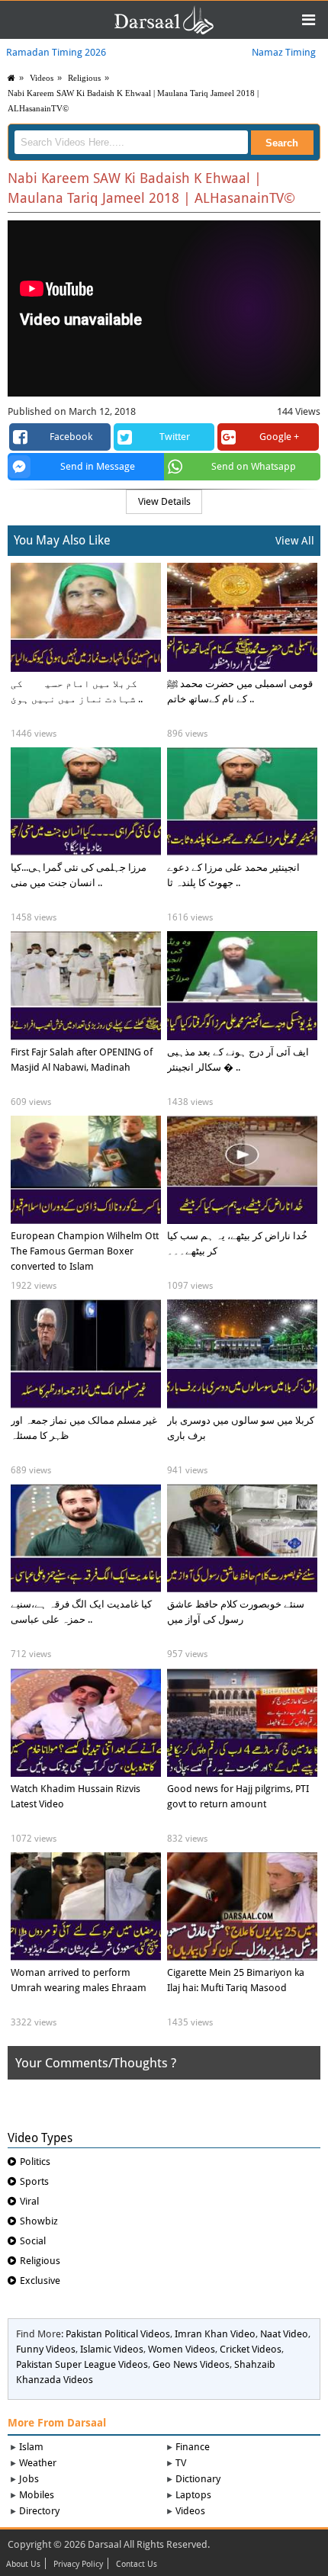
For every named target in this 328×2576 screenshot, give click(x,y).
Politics (35, 2162)
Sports (34, 2181)
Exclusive (40, 2280)
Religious (84, 78)
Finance (193, 2447)
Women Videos (182, 2349)
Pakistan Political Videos (118, 2334)
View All (295, 541)
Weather (38, 2463)
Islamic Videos (112, 2349)
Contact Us (137, 2565)
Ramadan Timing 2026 (56, 52)
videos (42, 78)
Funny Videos (46, 2349)
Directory (39, 2511)
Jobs (29, 2479)
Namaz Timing (284, 52)
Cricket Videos (251, 2349)
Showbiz (39, 2221)
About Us (23, 2565)
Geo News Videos (191, 2364)
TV (181, 2463)
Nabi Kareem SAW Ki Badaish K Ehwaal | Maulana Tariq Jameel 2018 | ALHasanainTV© (133, 101)
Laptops (193, 2495)
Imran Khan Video (215, 2334)
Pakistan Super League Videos (82, 2364)
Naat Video (284, 2334)
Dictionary (198, 2479)
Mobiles (37, 2495)
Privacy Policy (78, 2565)
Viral (29, 2201)
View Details (164, 501)
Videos (190, 2511)
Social (33, 2241)
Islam (31, 2447)
